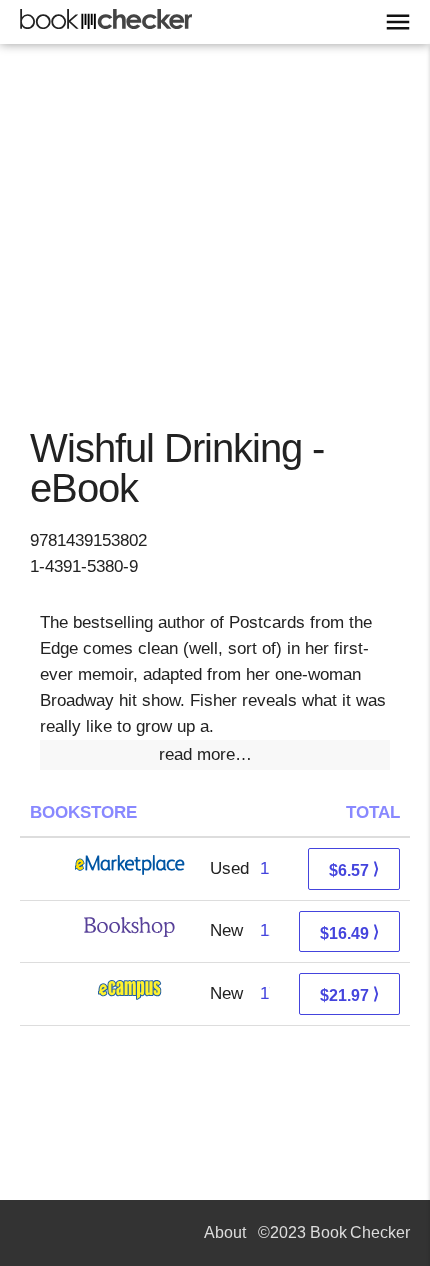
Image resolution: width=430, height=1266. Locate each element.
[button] (215, 755)
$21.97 (349, 994)
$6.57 (354, 869)
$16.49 (349, 932)
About (225, 1232)
